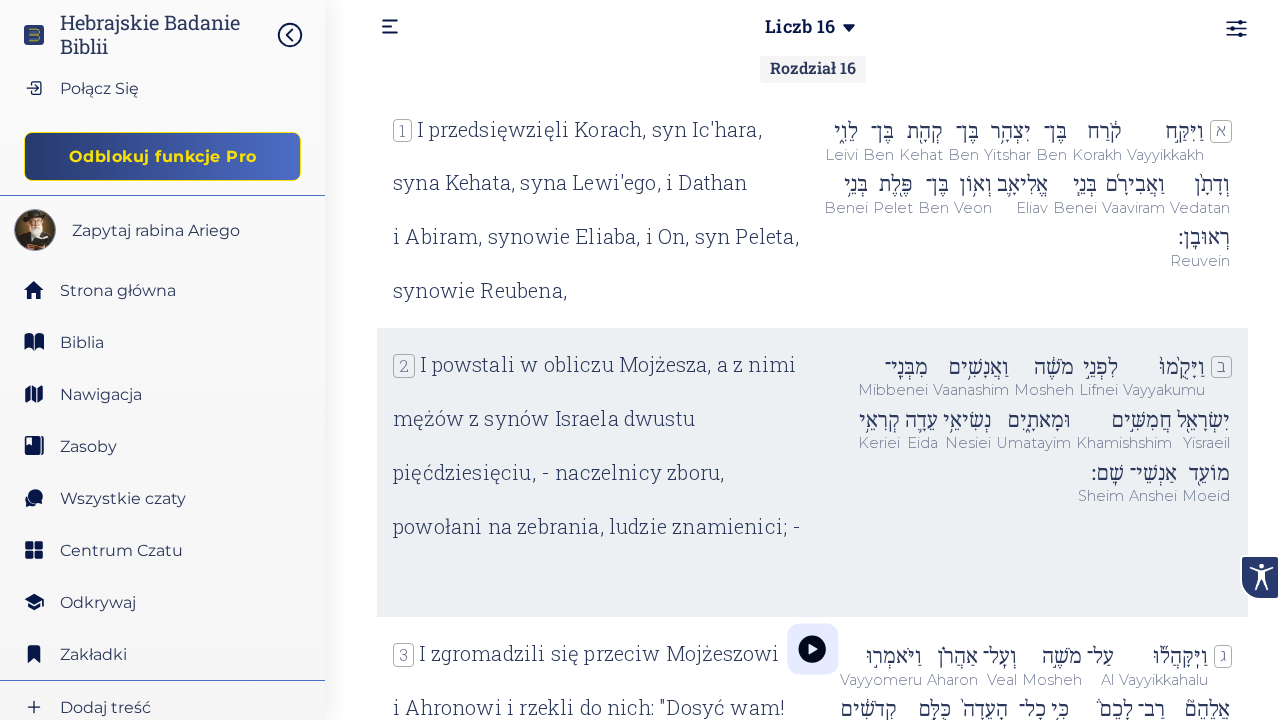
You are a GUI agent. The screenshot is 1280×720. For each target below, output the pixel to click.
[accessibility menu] (1260, 577)
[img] (300, 35)
